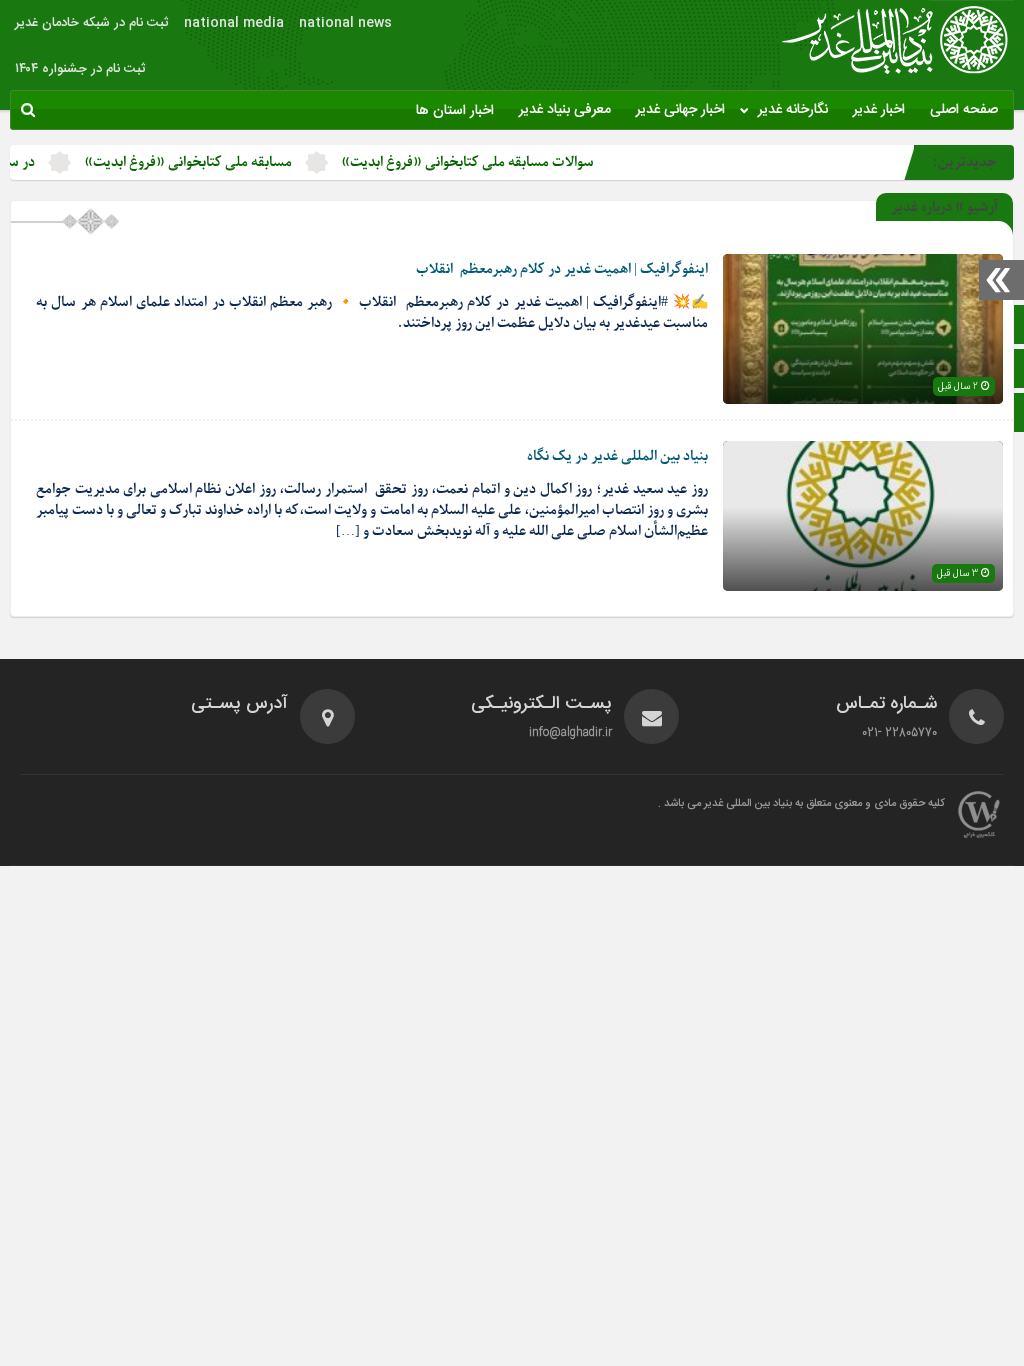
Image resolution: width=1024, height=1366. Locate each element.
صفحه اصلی (964, 110)
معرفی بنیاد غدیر (565, 110)
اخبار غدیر (879, 110)
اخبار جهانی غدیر (680, 110)
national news (345, 23)
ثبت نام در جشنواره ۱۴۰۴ (80, 69)
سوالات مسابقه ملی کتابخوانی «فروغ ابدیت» (495, 162)
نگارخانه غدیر (793, 110)
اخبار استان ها (455, 111)
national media (234, 23)
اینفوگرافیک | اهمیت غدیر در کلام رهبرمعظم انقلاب (562, 269)
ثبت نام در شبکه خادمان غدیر (92, 23)
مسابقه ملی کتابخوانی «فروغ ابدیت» (216, 162)
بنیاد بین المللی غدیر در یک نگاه (617, 456)
